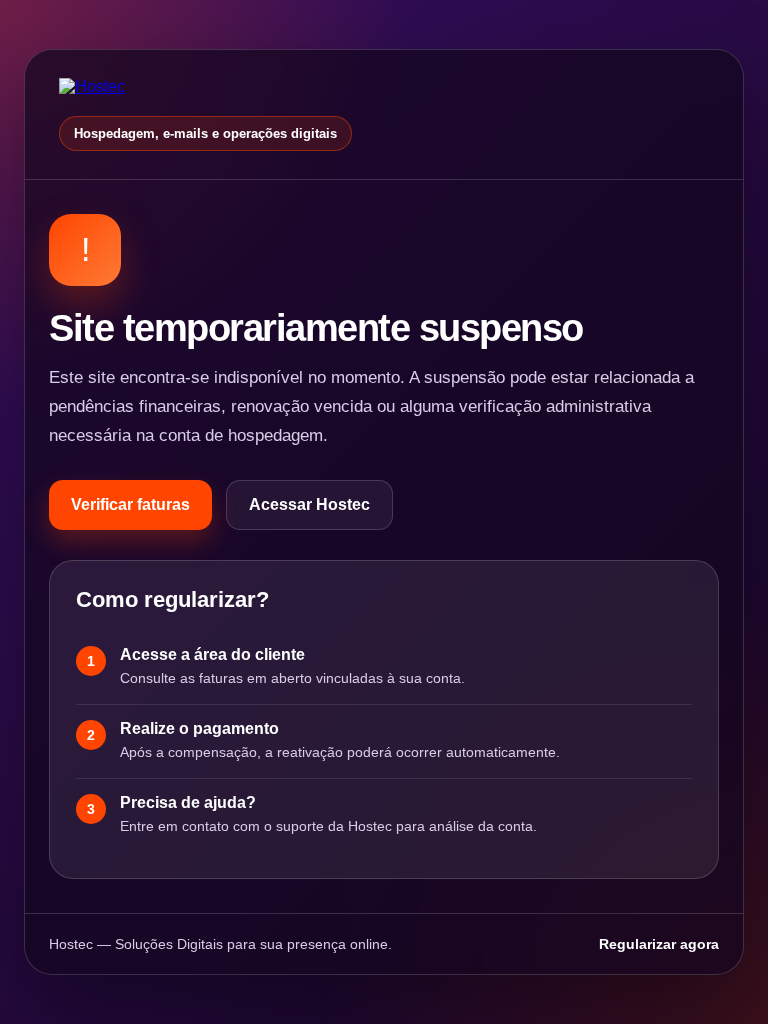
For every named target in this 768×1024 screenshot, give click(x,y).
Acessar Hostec (309, 504)
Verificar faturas (130, 504)
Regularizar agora (659, 944)
